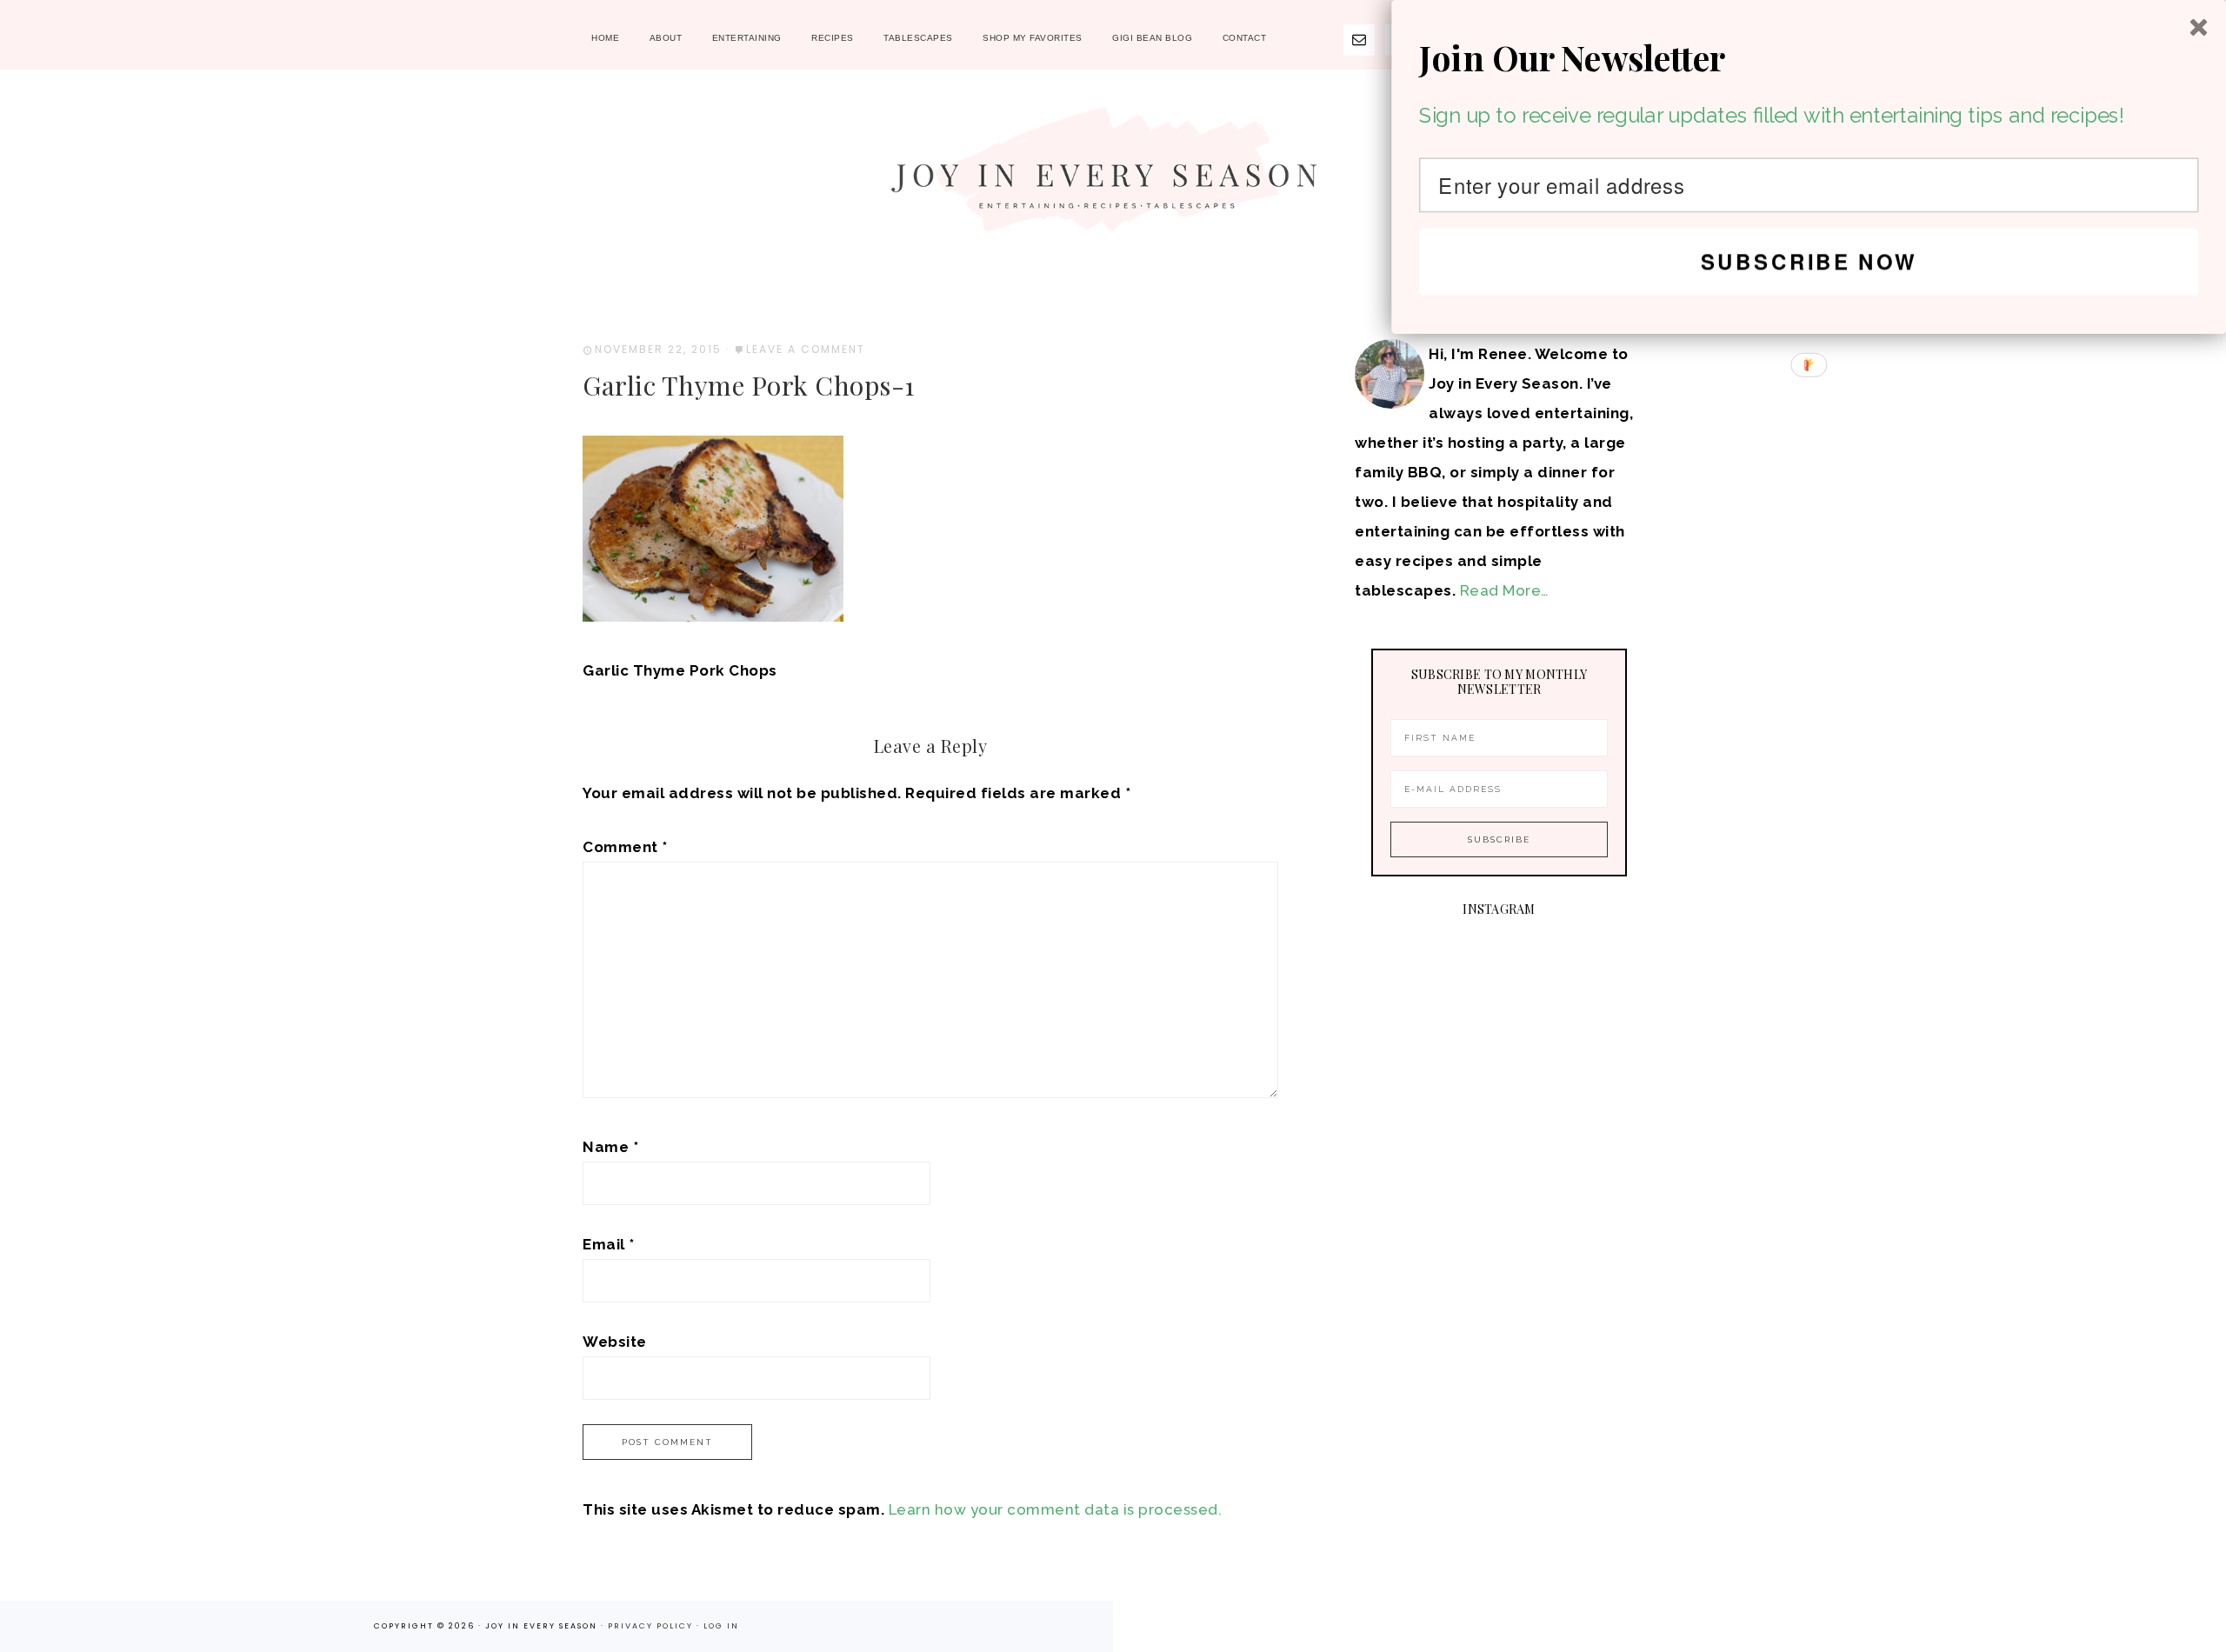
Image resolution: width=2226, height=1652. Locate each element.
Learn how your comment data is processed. (1056, 1509)
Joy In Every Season (1113, 178)
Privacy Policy (652, 1626)
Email (609, 1244)
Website (615, 1342)
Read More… (1505, 590)
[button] (1809, 58)
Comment (625, 847)
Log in (721, 1626)
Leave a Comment (806, 349)
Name (610, 1147)
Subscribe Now (1809, 261)
